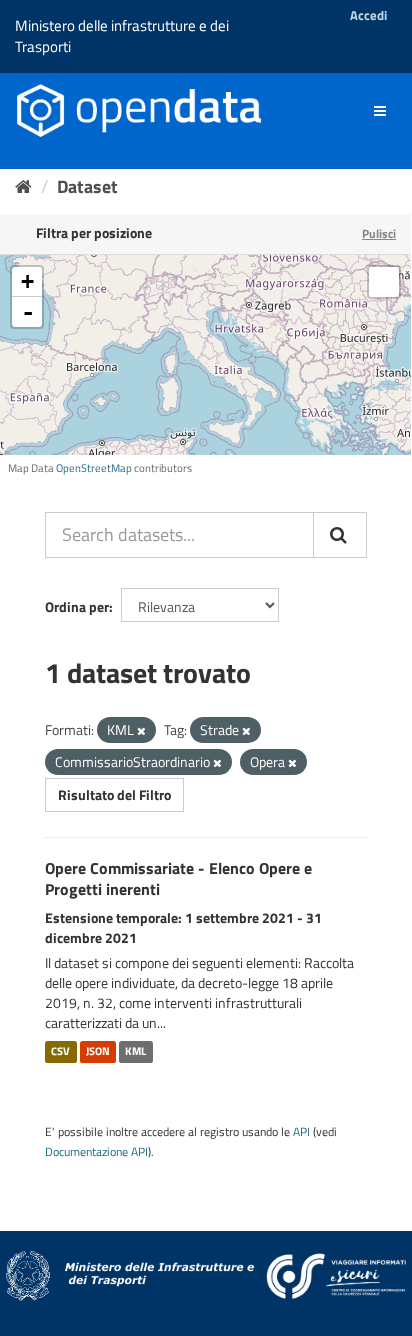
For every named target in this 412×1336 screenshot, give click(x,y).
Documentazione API (96, 1152)
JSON (98, 1052)
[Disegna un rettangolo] (384, 282)
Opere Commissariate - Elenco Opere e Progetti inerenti (178, 878)
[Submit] (340, 535)
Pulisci (379, 233)
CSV (60, 1052)
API (301, 1132)
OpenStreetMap (94, 468)
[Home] (23, 186)
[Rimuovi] (141, 731)
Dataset (87, 186)
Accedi (368, 15)
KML (135, 1052)
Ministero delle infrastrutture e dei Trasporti (122, 36)
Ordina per (77, 606)
